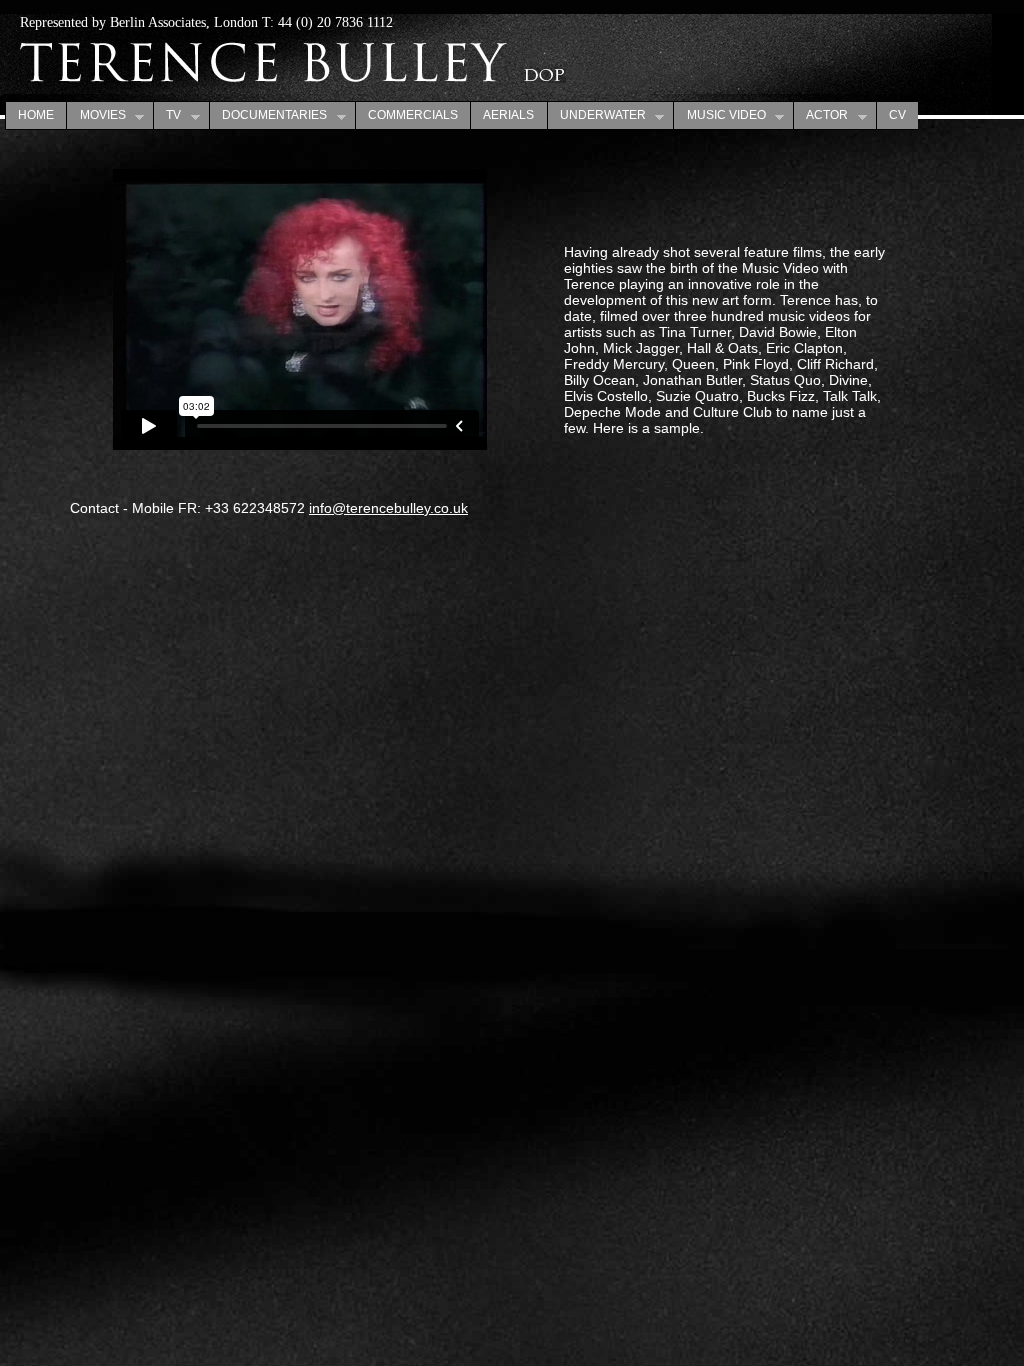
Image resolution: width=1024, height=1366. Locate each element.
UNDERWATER (596, 116)
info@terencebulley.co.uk (388, 508)
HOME (36, 115)
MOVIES (95, 116)
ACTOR (820, 116)
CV (897, 115)
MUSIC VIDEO (719, 116)
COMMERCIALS (413, 115)
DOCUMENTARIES (268, 116)
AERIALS (508, 115)
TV (167, 116)
